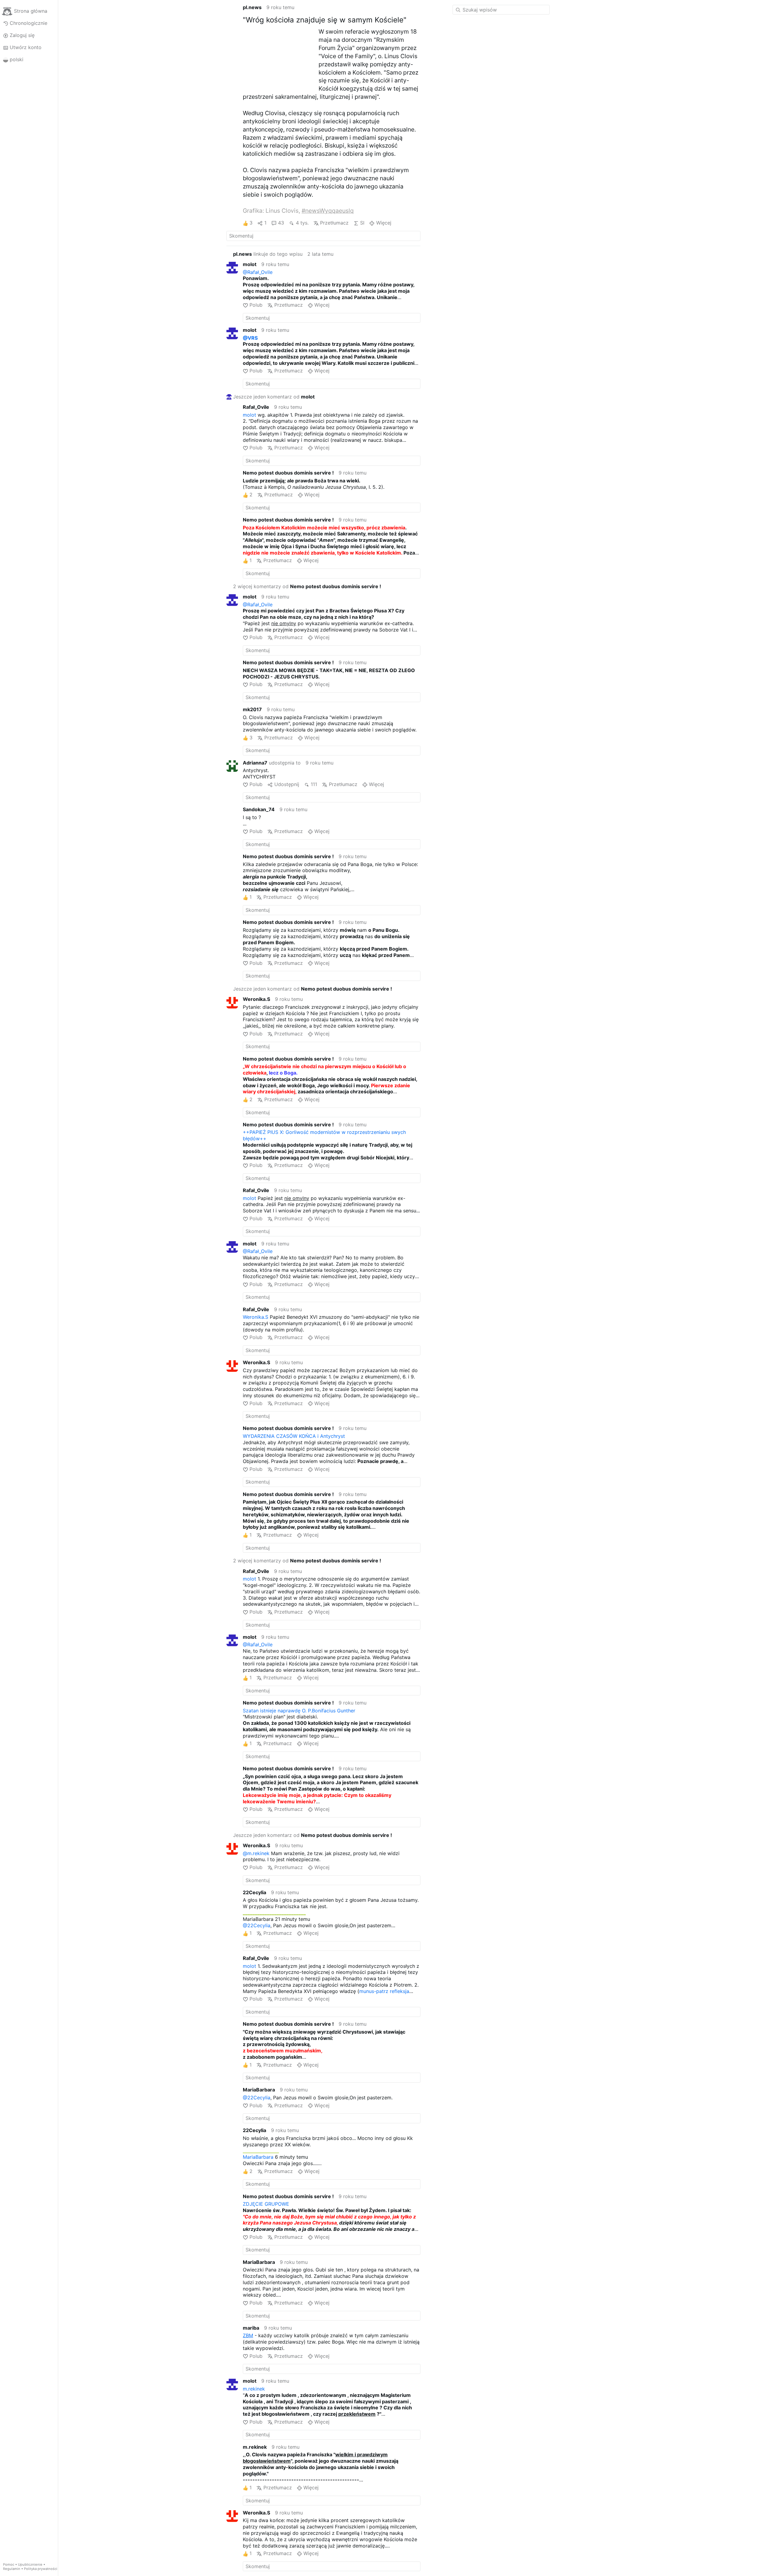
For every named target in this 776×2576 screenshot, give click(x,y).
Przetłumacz (334, 223)
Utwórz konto (26, 47)
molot (249, 415)
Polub (256, 305)
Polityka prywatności (41, 2569)
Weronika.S (256, 1317)
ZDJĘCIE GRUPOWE (266, 2204)
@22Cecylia (257, 1925)
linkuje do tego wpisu (268, 254)
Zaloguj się (22, 35)
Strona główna (31, 11)
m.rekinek (254, 2389)
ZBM (248, 2335)
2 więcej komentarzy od (307, 586)
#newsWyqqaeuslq (328, 211)
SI (362, 223)
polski (17, 59)
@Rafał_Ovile (258, 272)
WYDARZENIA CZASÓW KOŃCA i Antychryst (294, 1436)
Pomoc (9, 2564)
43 (281, 223)
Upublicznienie (30, 2564)
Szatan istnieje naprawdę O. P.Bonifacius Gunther (299, 1711)
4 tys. (302, 223)
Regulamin (12, 2569)
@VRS (250, 338)
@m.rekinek (256, 1853)
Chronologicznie (28, 23)
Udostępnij (287, 784)
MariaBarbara (258, 2157)
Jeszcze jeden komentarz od (274, 397)
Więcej (384, 223)
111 (314, 784)
